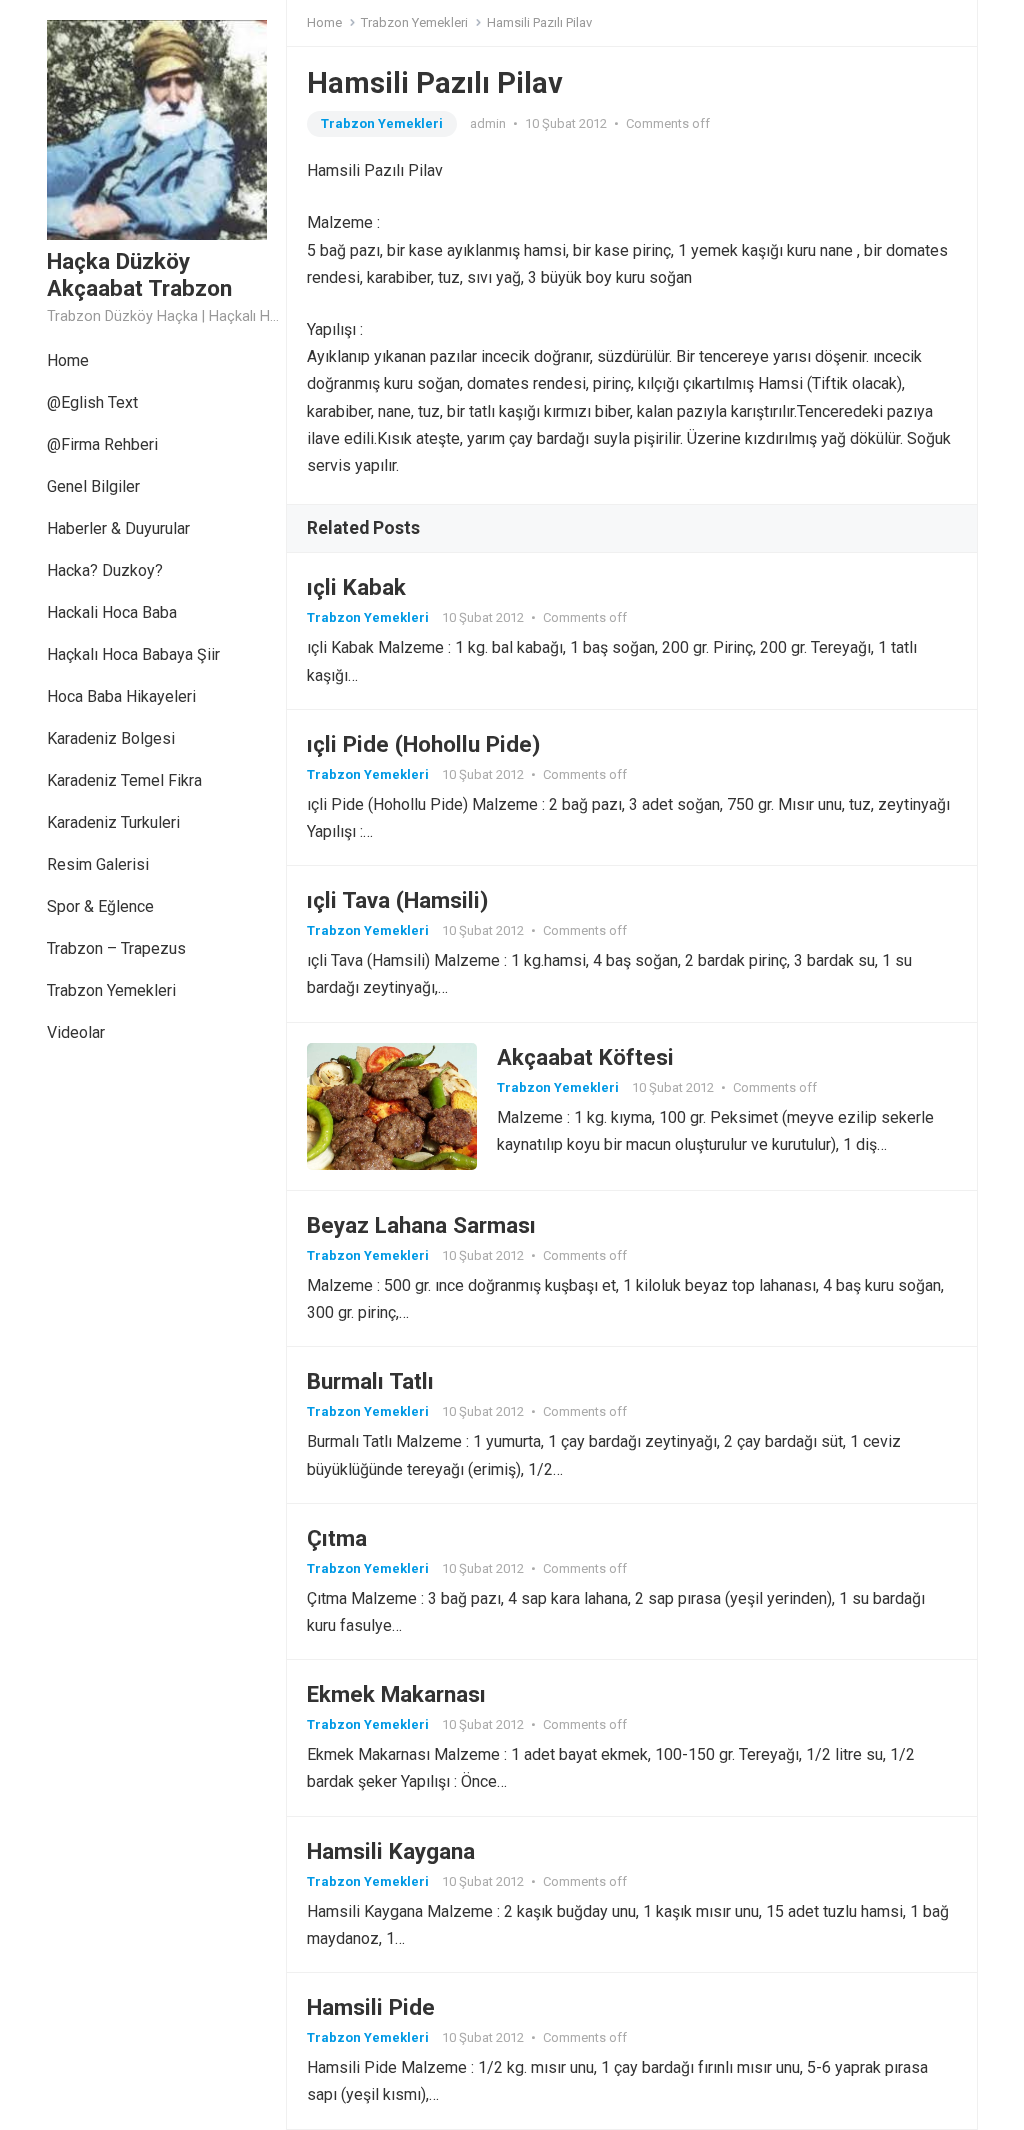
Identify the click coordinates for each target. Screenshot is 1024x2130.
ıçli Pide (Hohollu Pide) (423, 744)
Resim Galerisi (98, 864)
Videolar (76, 1032)
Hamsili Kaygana (391, 1851)
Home (68, 360)
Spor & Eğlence (100, 906)
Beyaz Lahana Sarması (421, 1225)
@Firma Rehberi (102, 444)
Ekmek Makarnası (396, 1694)
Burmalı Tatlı (370, 1381)
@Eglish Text (92, 402)
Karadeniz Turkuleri (113, 822)
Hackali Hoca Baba (112, 612)
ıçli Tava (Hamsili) (397, 900)
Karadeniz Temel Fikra (124, 780)
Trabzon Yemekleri (111, 990)
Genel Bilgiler (93, 486)
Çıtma (337, 1538)
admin (488, 123)
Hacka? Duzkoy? (105, 570)
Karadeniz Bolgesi (111, 738)
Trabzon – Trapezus (116, 948)
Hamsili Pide (371, 2007)
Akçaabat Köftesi (585, 1057)
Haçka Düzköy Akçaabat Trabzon (139, 274)
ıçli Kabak (356, 587)
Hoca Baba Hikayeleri (121, 696)
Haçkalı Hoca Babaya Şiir (133, 654)
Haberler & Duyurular (118, 528)
